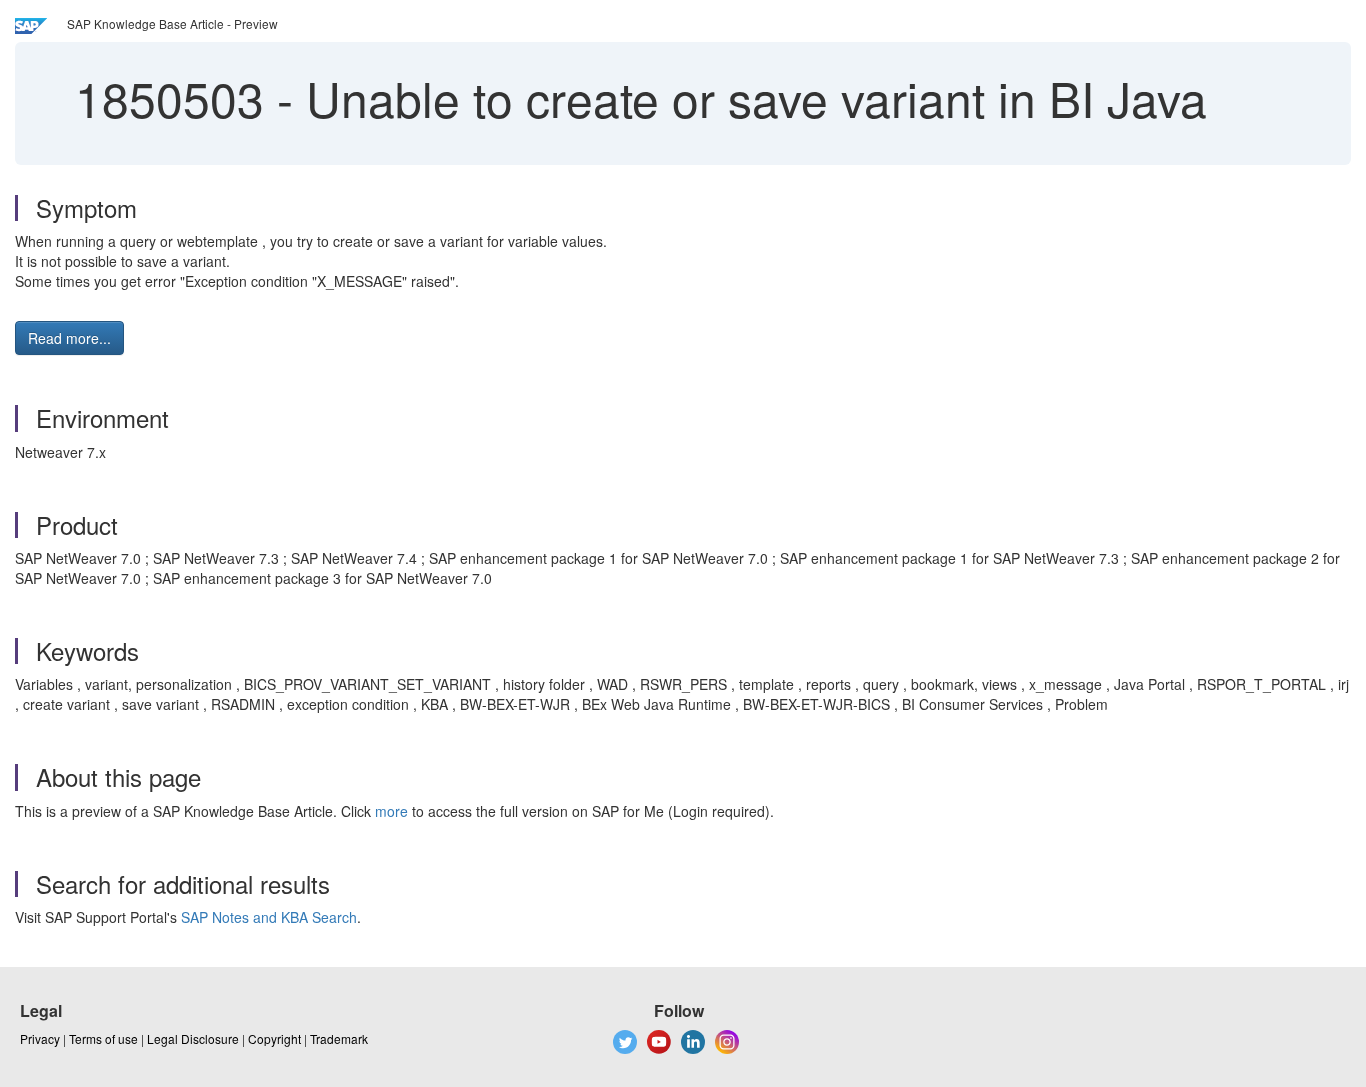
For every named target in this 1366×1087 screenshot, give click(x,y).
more (391, 811)
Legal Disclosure (193, 1038)
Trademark (339, 1038)
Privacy (40, 1038)
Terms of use (103, 1038)
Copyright (274, 1038)
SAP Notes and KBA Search (269, 917)
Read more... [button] (69, 338)
